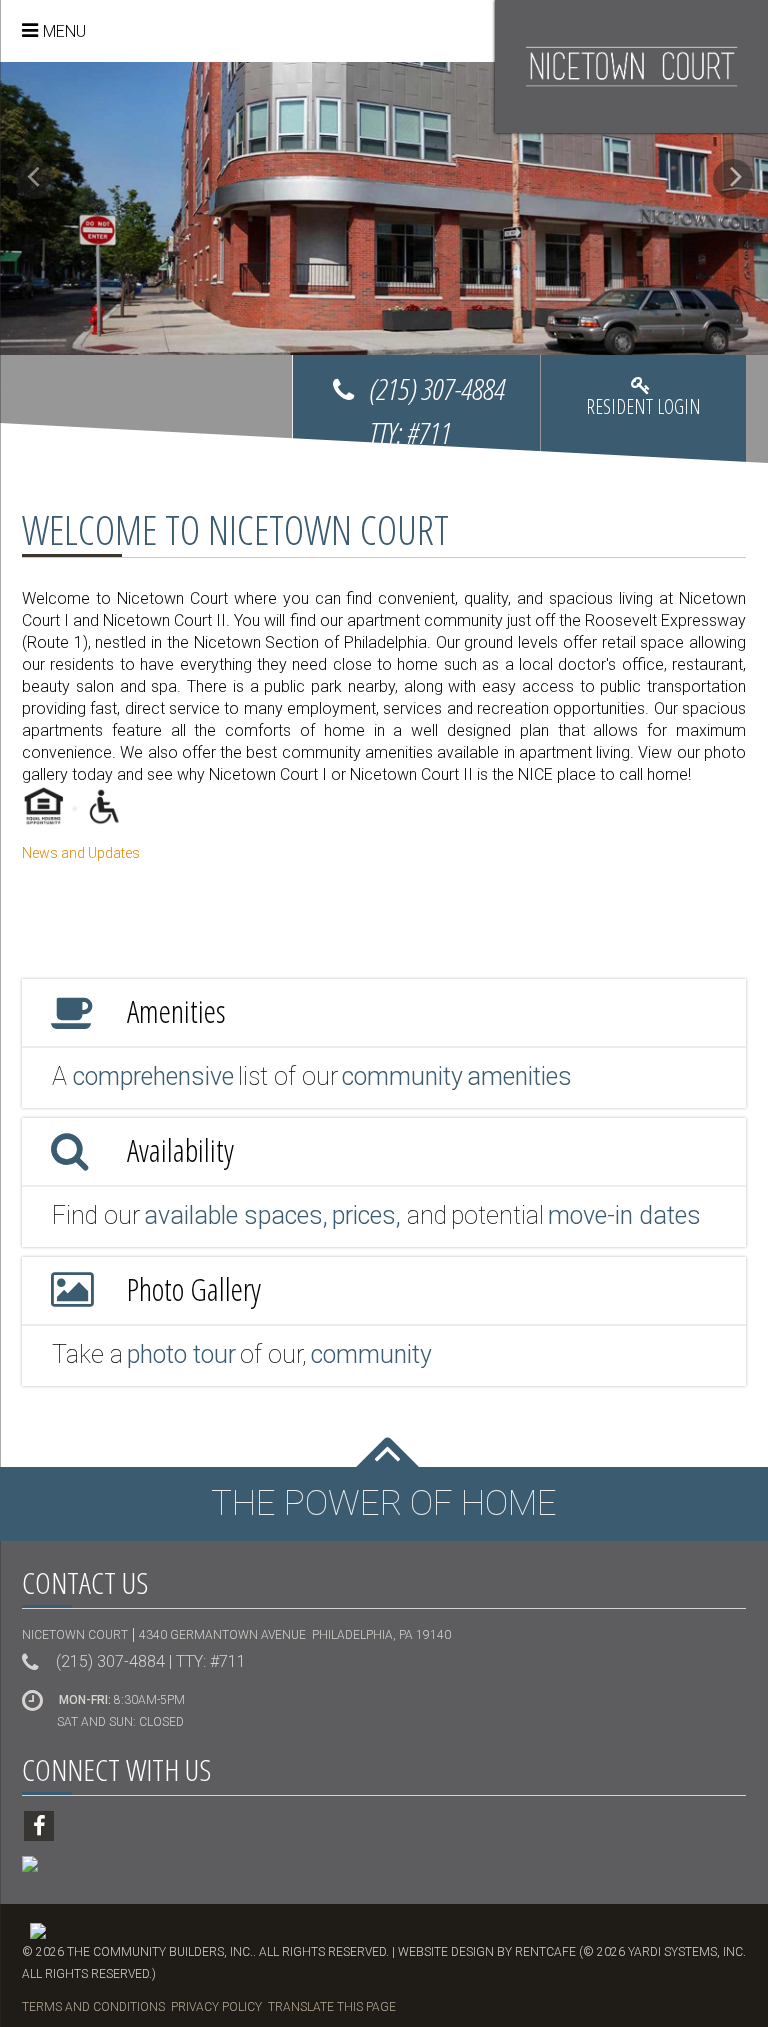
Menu (64, 31)
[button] (35, 179)
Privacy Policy (216, 2007)
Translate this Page (332, 2007)
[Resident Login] (643, 414)
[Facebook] (39, 1826)
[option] (384, 208)
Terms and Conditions (93, 2007)
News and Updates (81, 853)
